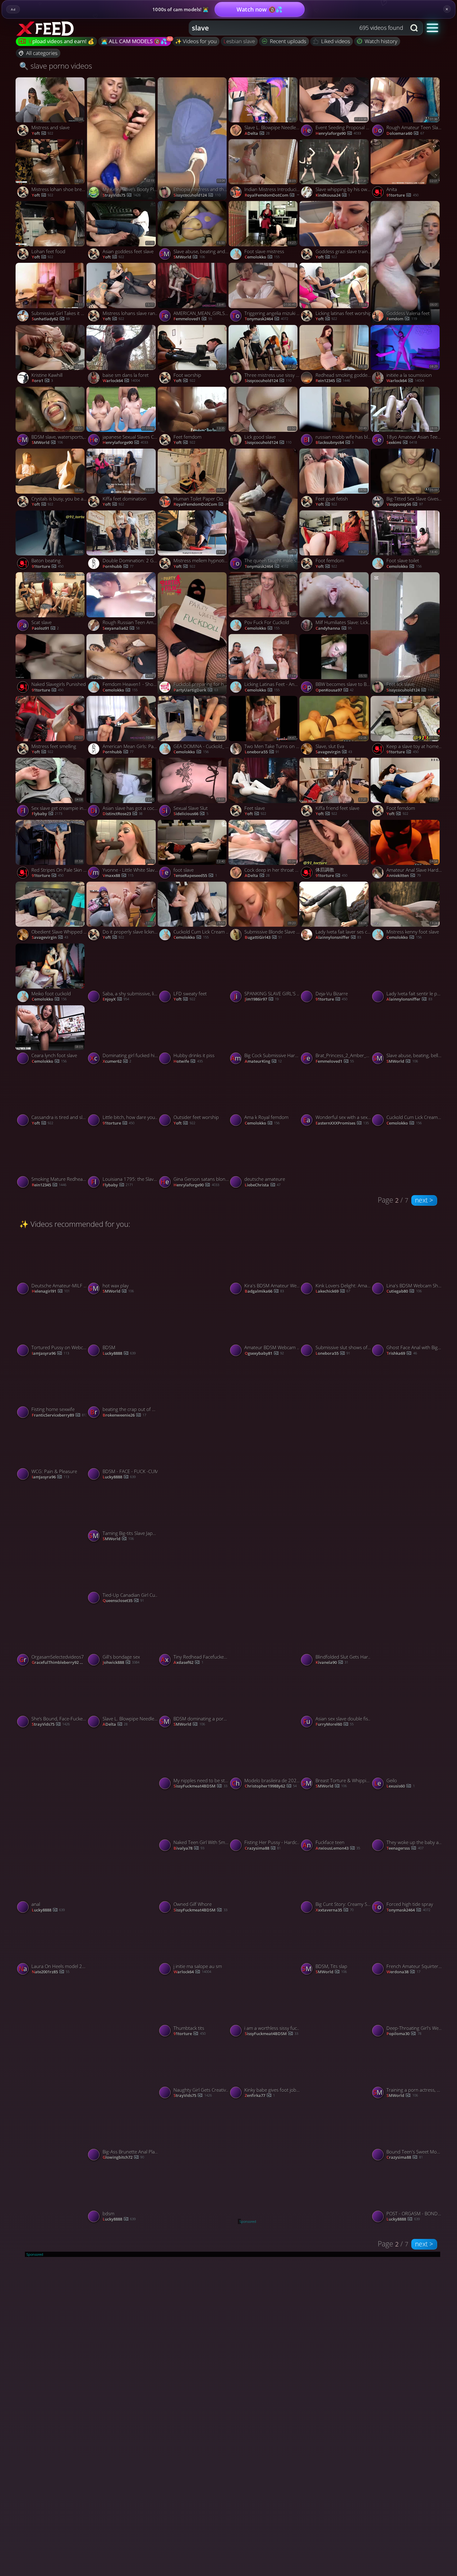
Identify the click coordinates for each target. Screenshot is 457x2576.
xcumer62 (117, 1062)
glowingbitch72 (123, 2158)
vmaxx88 (118, 876)
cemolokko (262, 257)
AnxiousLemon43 (338, 1848)
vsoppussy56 (404, 505)
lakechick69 (333, 1291)
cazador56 (49, 1601)
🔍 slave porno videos (56, 66)
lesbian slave (239, 41)
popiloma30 (404, 2034)
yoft (42, 134)
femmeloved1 (193, 319)
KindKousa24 (333, 195)
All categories (42, 53)
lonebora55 (262, 752)
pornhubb (118, 567)
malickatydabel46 (268, 1601)
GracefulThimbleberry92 (60, 1663)
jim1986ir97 (262, 999)
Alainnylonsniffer (338, 938)
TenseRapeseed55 (195, 876)
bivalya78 (189, 1848)
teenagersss (405, 1848)
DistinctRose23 (122, 814)
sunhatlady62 (51, 319)
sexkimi (402, 443)
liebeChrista (263, 1185)
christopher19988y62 (271, 1786)
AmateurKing (263, 1062)
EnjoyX (116, 999)
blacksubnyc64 (335, 443)
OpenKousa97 (335, 690)
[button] (433, 27)
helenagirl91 (51, 1291)
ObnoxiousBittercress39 (272, 1724)
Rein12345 (333, 381)
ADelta (257, 134)
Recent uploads (288, 41)
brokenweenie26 (124, 1415)
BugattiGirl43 (263, 938)
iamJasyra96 (50, 1354)
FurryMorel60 (335, 1724)
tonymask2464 (266, 319)
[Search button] (415, 28)
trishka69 (402, 1354)
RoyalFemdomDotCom (273, 195)
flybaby (47, 814)
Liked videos (336, 41)
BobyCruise (332, 1477)
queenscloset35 (123, 1601)
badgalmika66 (264, 1291)
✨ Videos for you (196, 41)
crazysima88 (263, 1848)
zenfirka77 (260, 2096)
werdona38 (403, 1972)
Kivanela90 (332, 1663)
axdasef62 (188, 1663)
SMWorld (189, 257)
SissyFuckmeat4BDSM (200, 1477)
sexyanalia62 (121, 628)
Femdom (402, 319)
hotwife (188, 1062)
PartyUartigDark (196, 690)
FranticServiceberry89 (60, 1415)
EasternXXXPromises (342, 1123)
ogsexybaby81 (264, 1354)
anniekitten (403, 876)
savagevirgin (334, 752)
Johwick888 (121, 1663)
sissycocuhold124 (197, 195)
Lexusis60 (400, 1786)
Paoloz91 (45, 628)
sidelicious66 (191, 814)
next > (424, 1200)
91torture (402, 195)
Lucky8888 (119, 1354)
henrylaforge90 (338, 134)
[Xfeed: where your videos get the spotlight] (46, 28)
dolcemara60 (405, 134)
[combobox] (298, 28)
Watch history (381, 41)
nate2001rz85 (51, 1972)
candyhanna (334, 628)
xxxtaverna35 (335, 1910)
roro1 (42, 381)
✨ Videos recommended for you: (75, 1224)
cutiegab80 (404, 1291)
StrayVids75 (122, 195)
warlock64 (121, 381)
